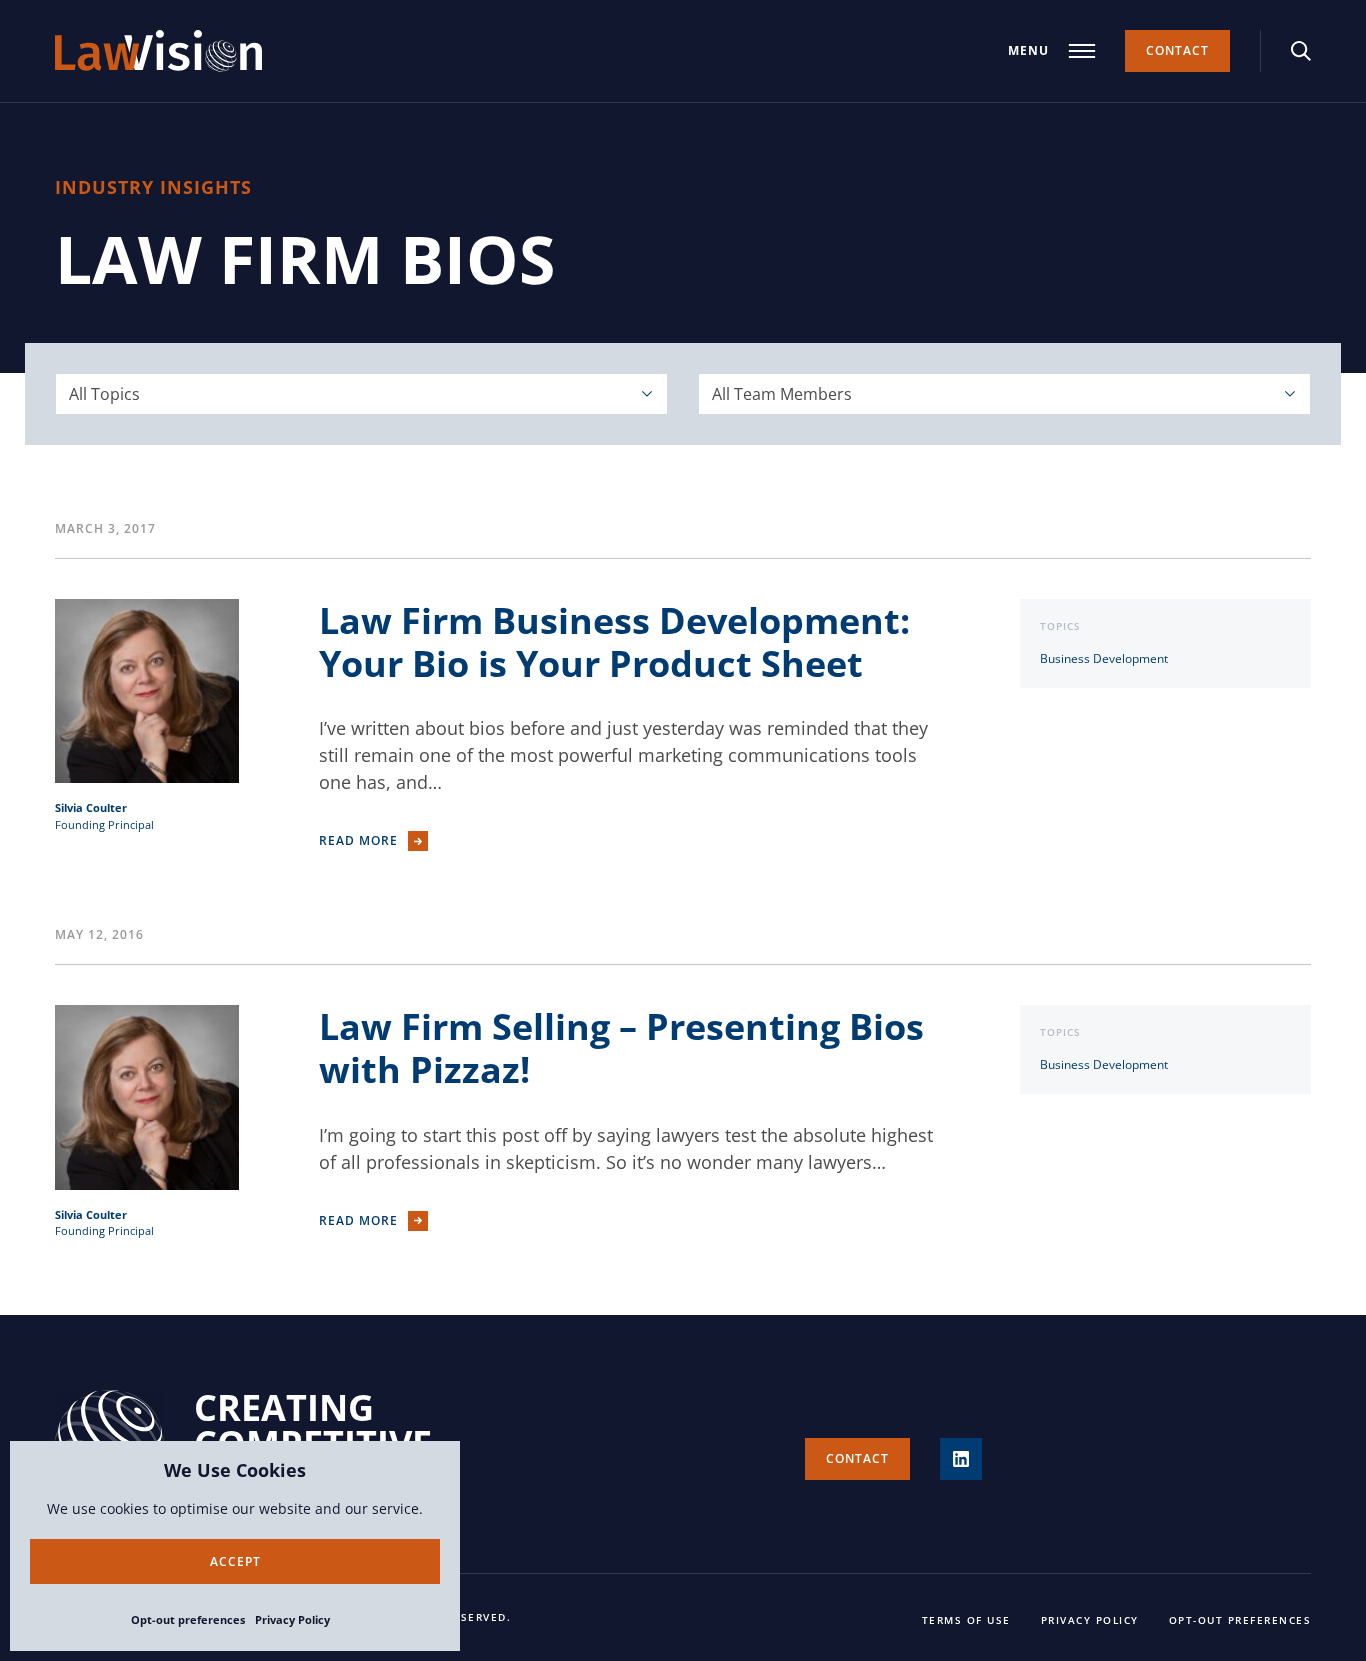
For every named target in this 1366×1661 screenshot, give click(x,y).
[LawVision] (158, 51)
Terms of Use (966, 1620)
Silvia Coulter (91, 807)
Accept (235, 1561)
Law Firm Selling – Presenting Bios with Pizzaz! (621, 1048)
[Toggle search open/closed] (1301, 51)
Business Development (1104, 658)
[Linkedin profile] (961, 1459)
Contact (1177, 50)
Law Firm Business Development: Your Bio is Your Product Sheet (614, 642)
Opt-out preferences (188, 1619)
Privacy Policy (292, 1619)
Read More (358, 840)
